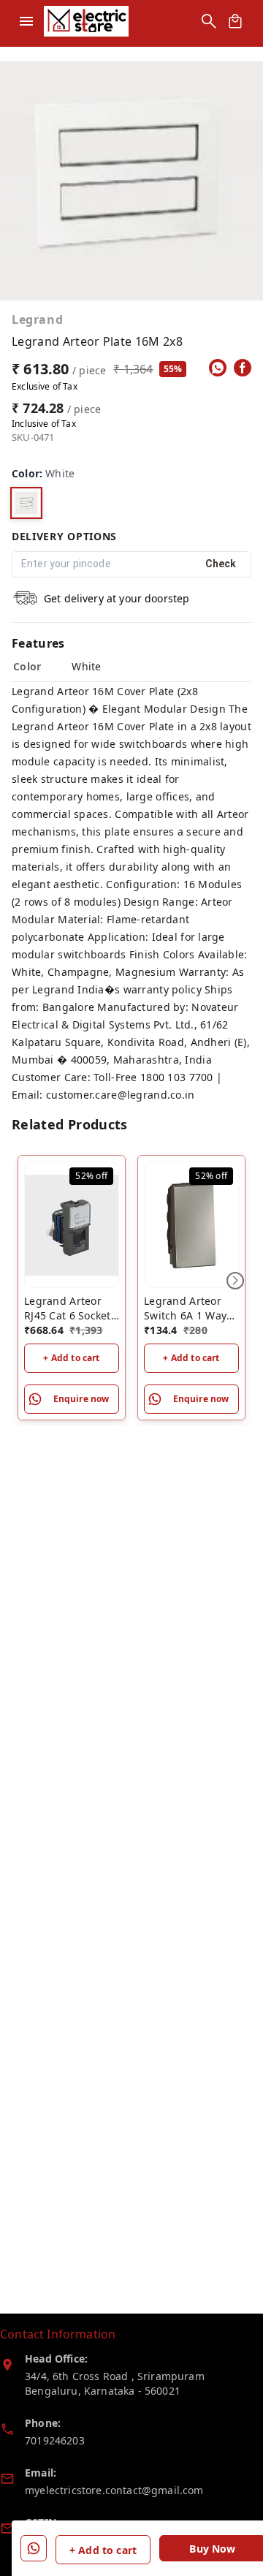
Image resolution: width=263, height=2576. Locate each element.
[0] (235, 21)
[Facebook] (243, 368)
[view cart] (235, 21)
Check (221, 564)
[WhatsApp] (218, 368)
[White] (26, 503)
